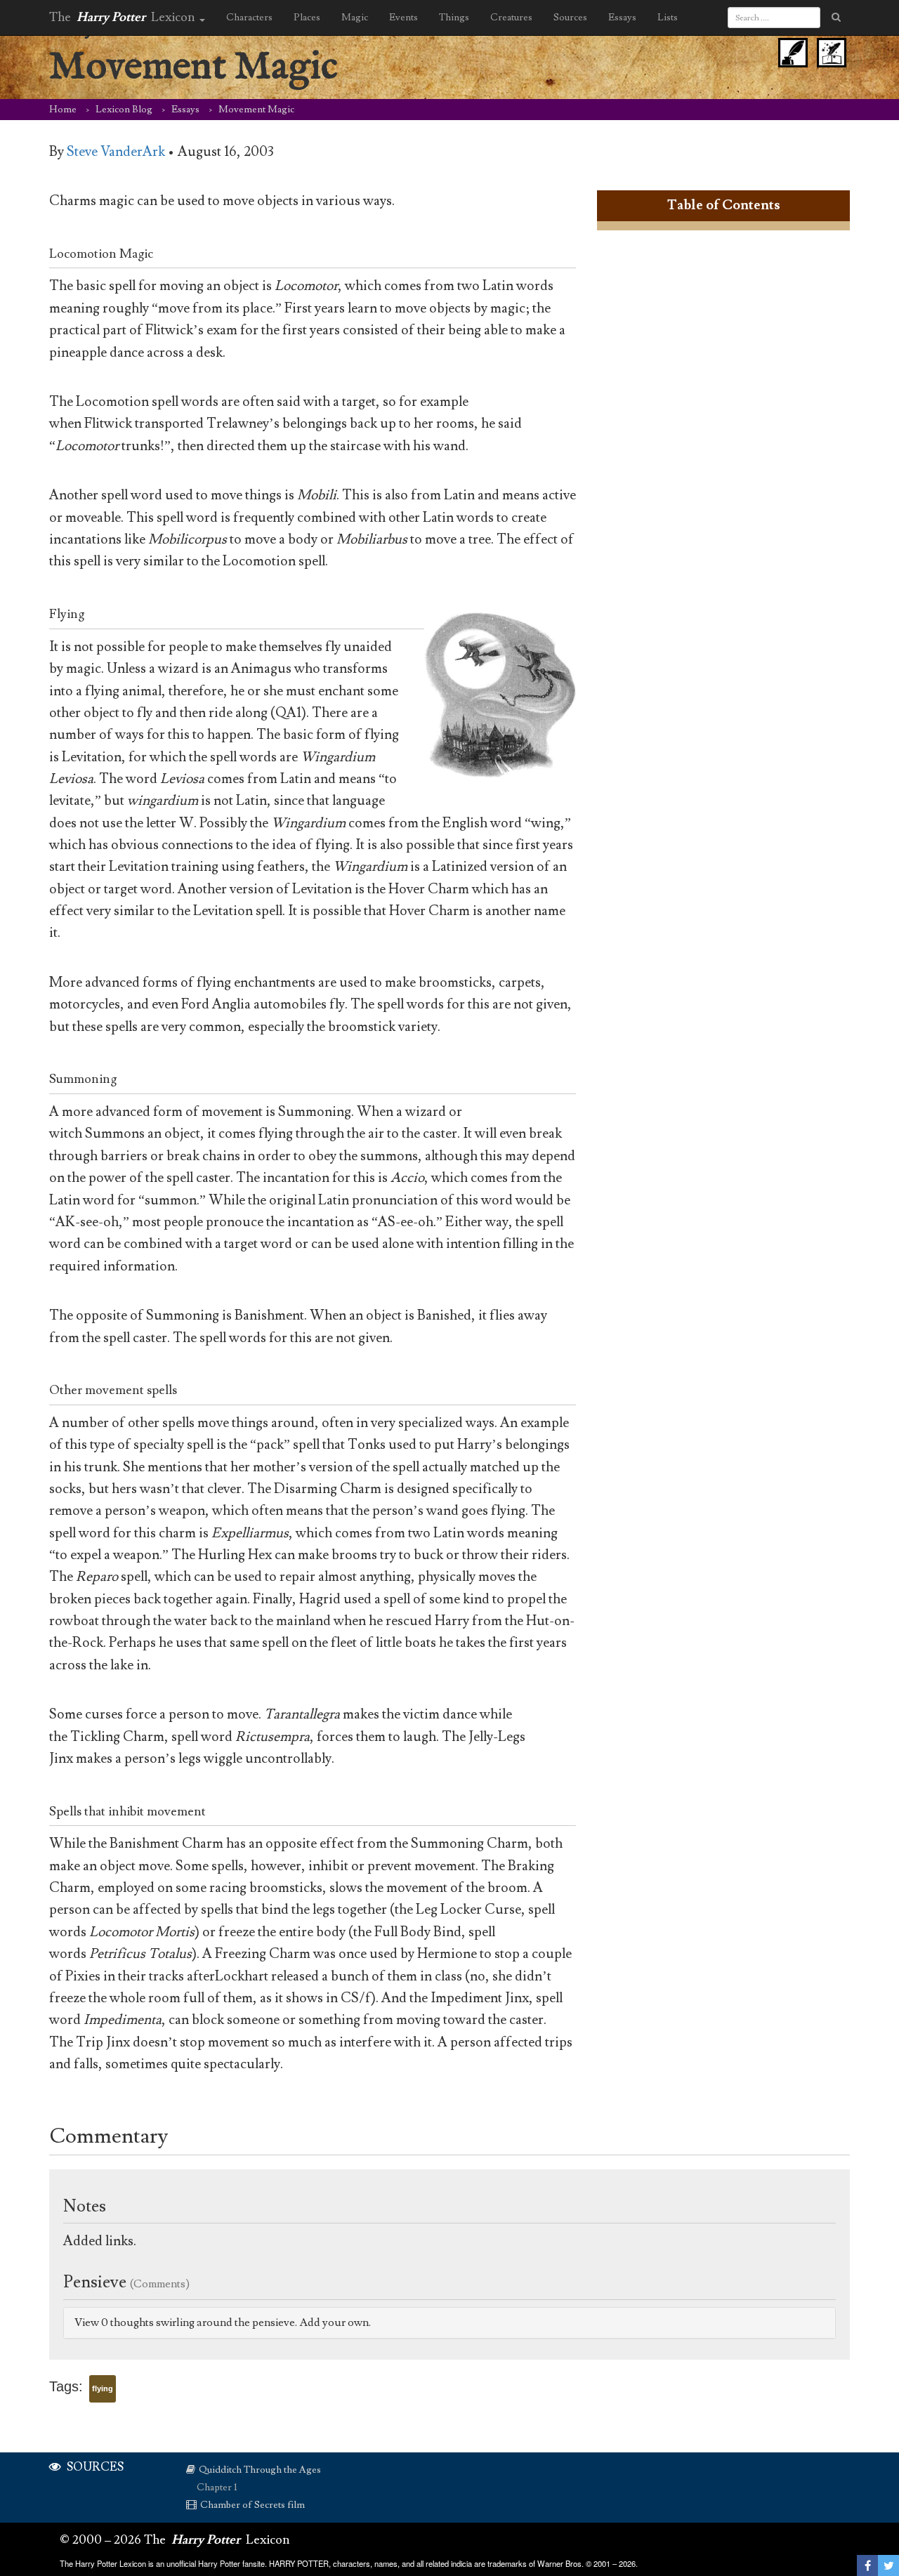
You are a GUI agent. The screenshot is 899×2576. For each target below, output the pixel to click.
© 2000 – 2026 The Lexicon (175, 2540)
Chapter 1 (217, 2488)
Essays (185, 110)
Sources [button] (570, 18)
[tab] (449, 2323)
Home (63, 110)
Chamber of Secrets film (252, 2505)
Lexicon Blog (124, 110)
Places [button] (307, 18)
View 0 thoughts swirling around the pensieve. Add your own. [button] (223, 2322)
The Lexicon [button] (124, 17)
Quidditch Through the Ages (260, 2470)
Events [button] (403, 18)
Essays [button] (622, 18)
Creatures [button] (511, 18)
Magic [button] (355, 18)
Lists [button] (668, 18)
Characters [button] (249, 18)
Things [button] (454, 18)
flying (103, 2388)
